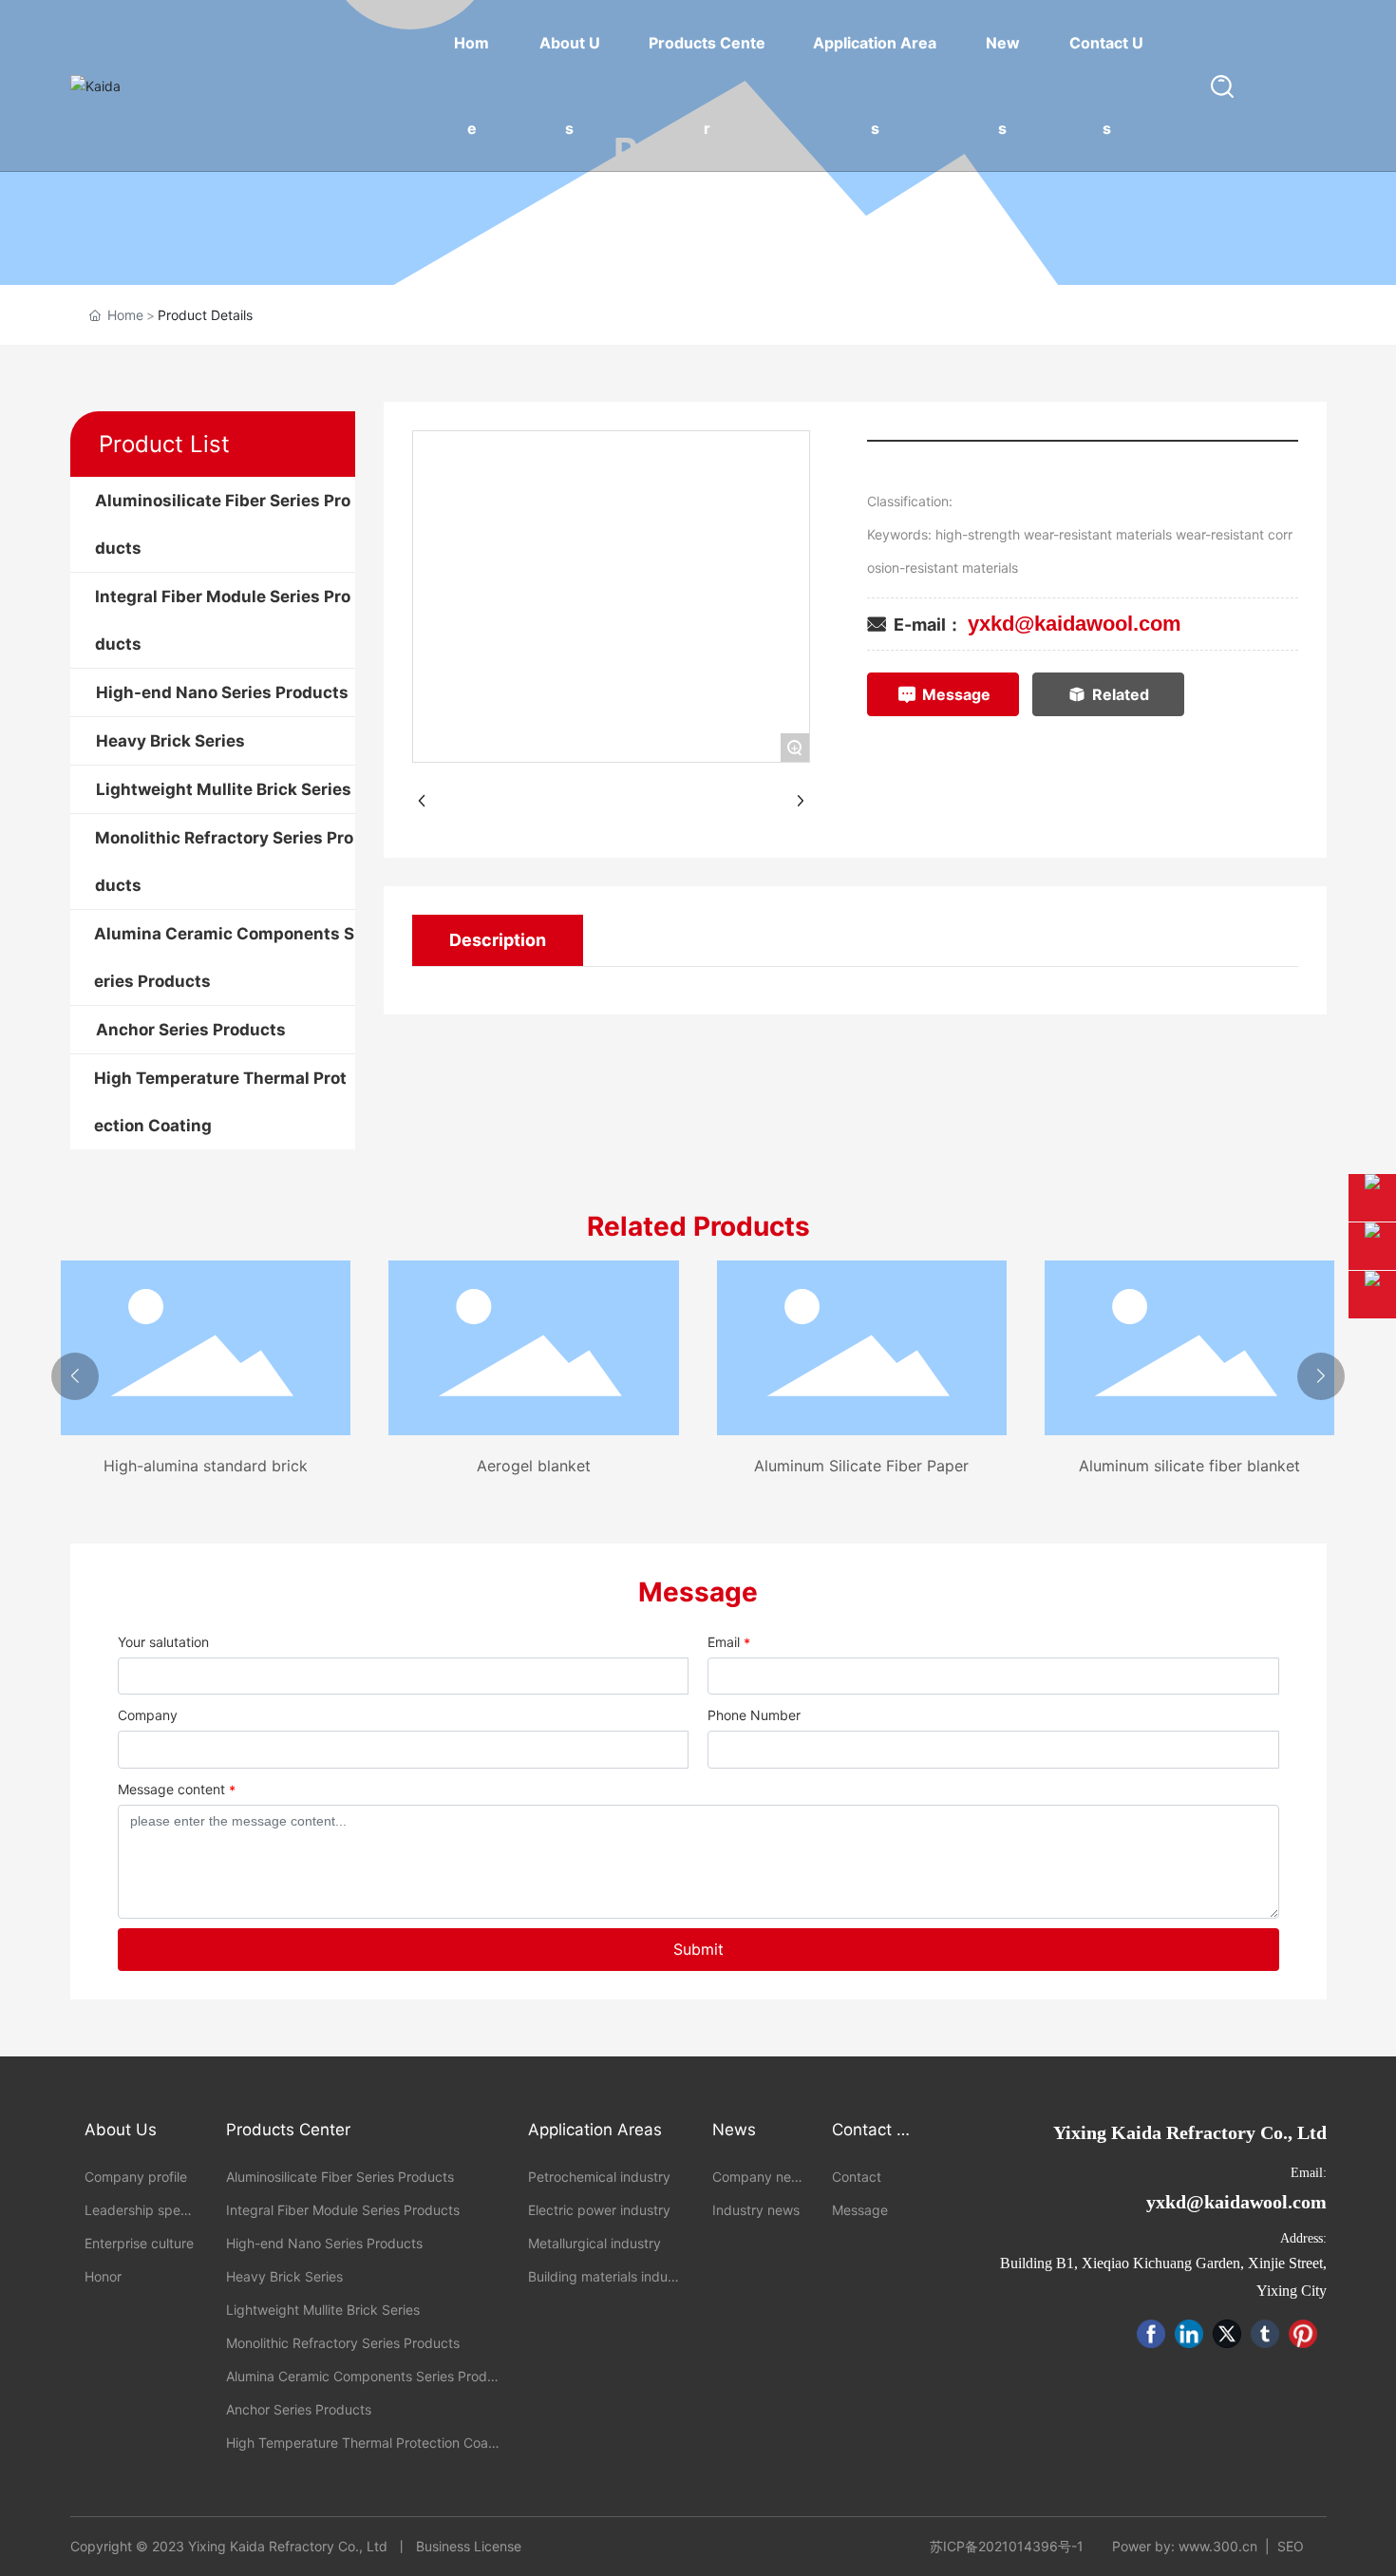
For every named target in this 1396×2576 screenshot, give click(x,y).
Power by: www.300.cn (1185, 2546)
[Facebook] (1151, 2334)
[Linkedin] (1189, 2334)
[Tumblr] (1265, 2334)
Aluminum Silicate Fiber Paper (861, 1466)
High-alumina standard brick (206, 1466)
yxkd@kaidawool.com (1075, 624)
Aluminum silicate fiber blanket (1189, 1466)
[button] (75, 1376)
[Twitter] (1227, 2334)
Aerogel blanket (534, 1466)
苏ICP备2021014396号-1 (1007, 2546)
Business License (469, 2546)
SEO (1291, 2546)
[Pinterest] (1303, 2334)
